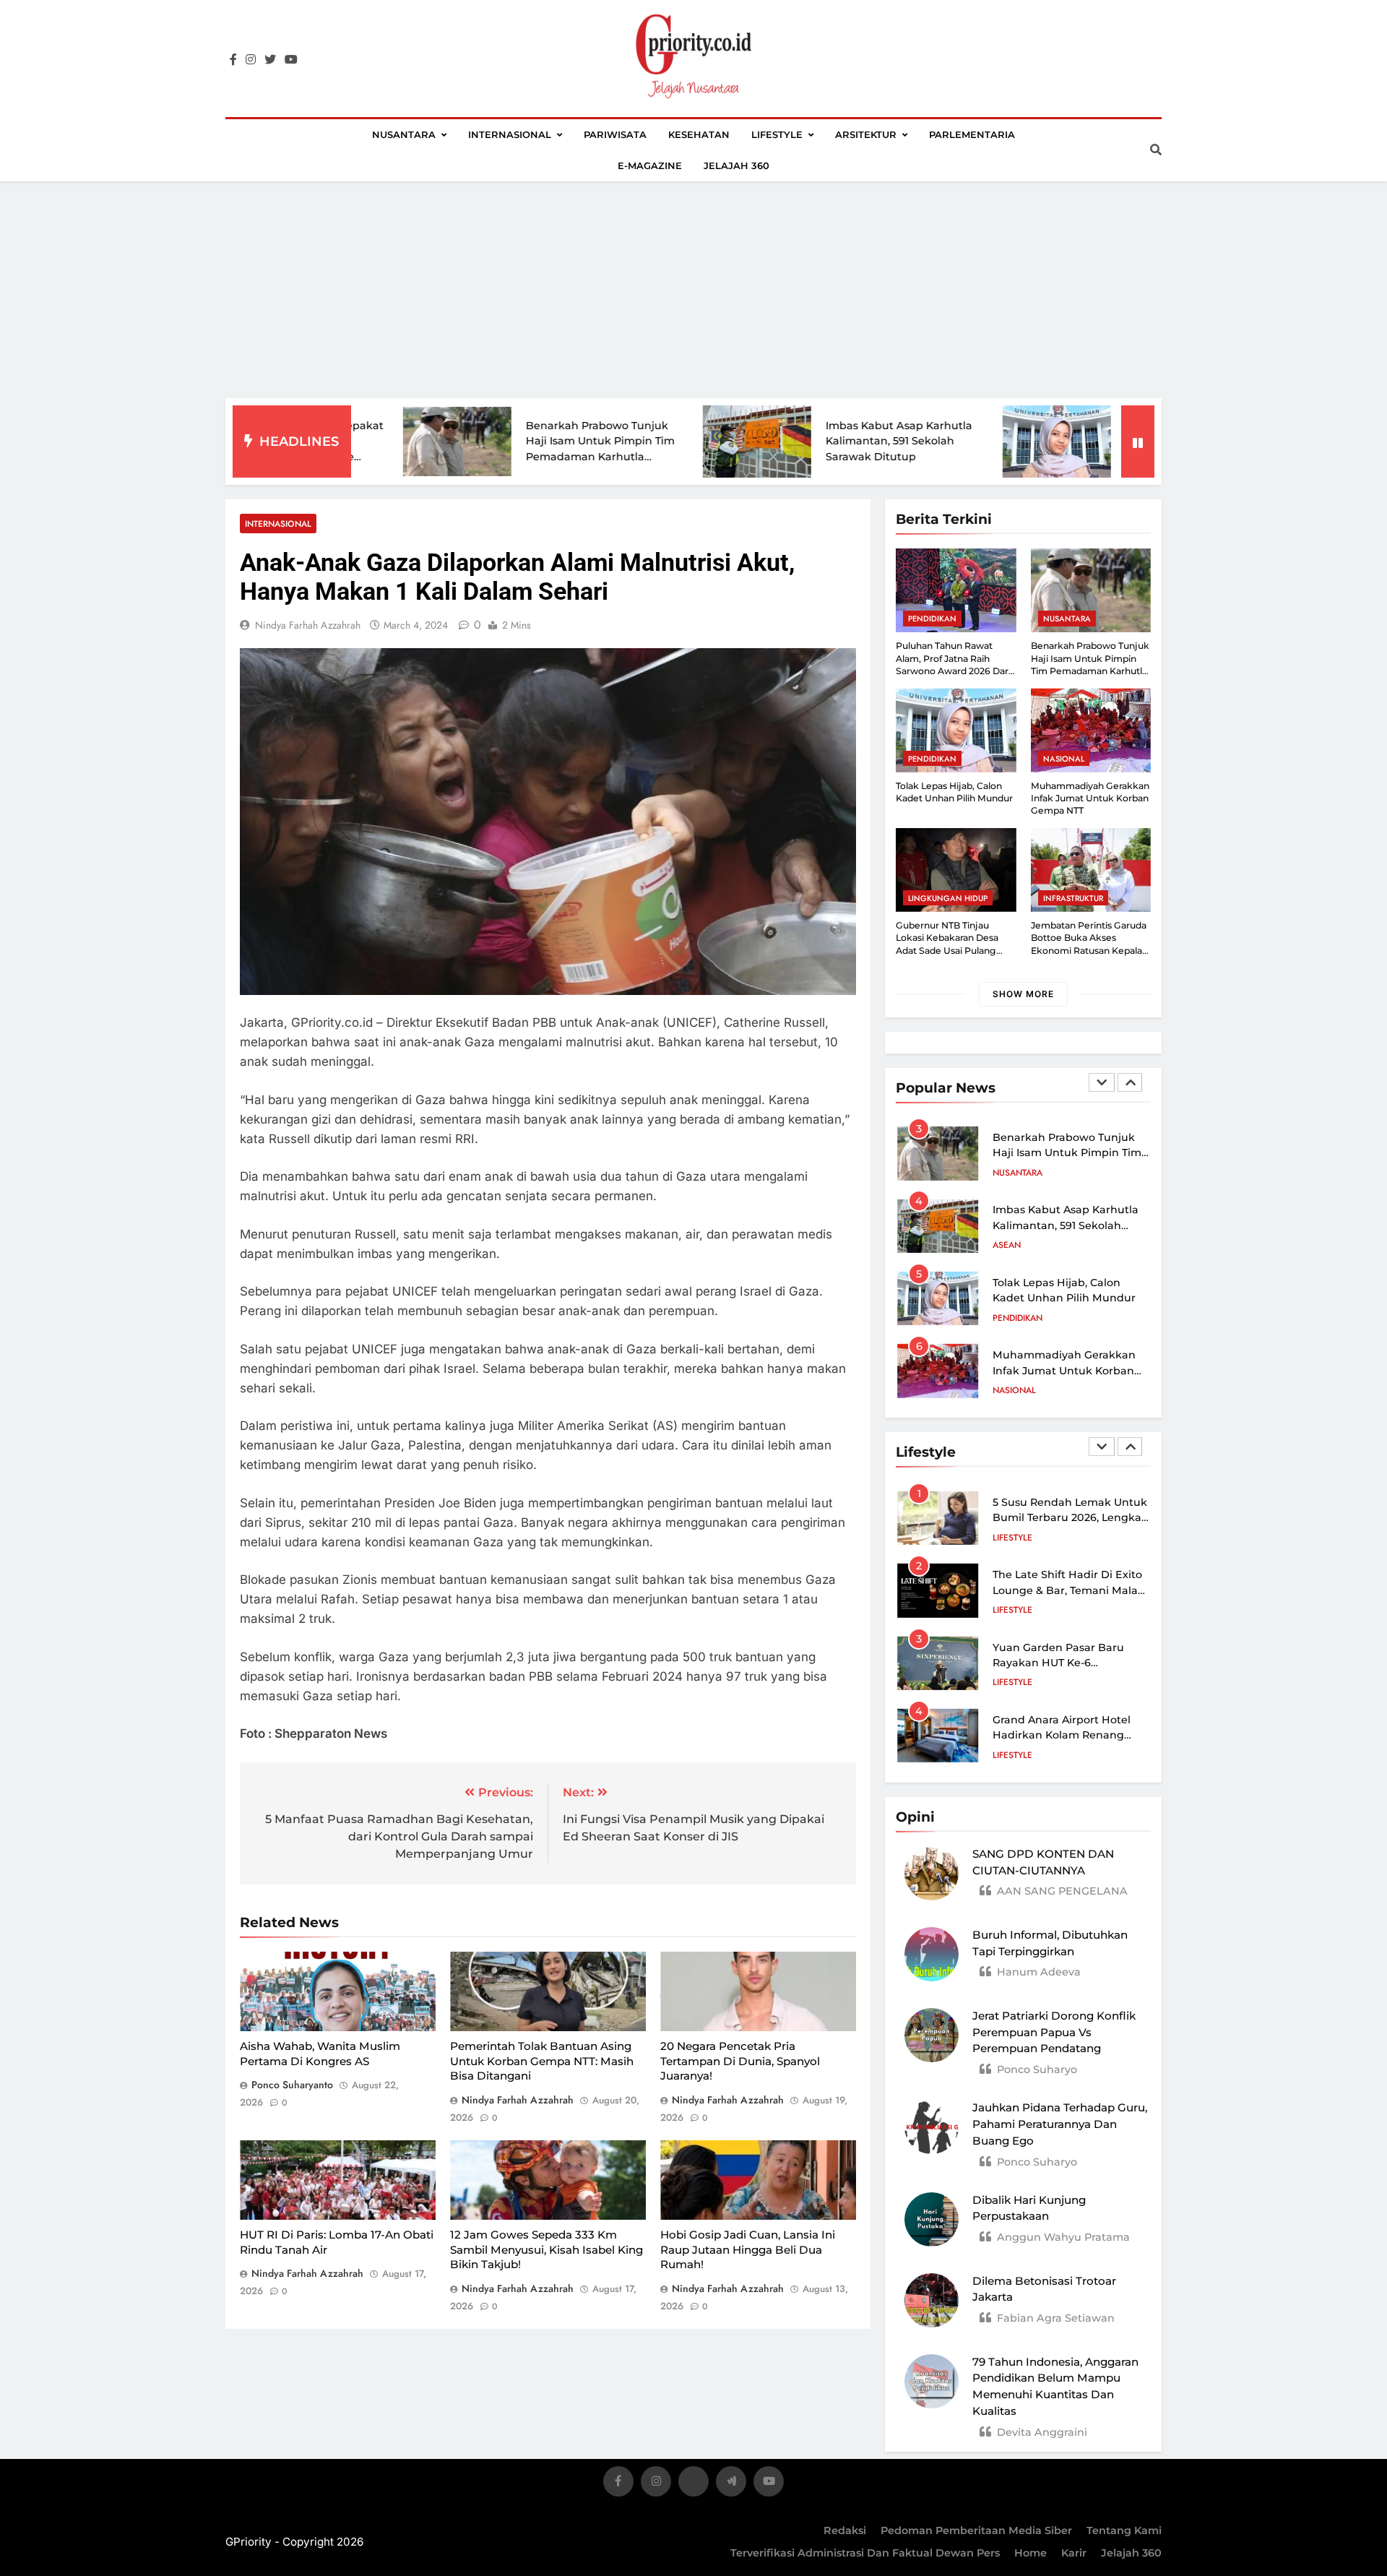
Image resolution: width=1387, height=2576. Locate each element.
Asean (1007, 1245)
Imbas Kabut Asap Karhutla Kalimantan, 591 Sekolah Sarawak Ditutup (791, 441)
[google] (731, 2484)
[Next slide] (1130, 1082)
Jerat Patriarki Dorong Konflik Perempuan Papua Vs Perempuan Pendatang (1054, 2032)
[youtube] (291, 60)
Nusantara (404, 134)
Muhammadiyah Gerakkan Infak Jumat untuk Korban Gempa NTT (1090, 798)
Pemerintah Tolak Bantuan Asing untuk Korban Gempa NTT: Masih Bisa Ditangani (542, 2061)
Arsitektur (866, 134)
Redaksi (845, 2530)
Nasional (1064, 759)
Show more (1023, 994)
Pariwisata (615, 134)
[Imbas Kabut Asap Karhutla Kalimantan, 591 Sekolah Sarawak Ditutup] (649, 441)
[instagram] (251, 60)
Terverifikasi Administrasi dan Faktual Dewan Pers (865, 2553)
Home (1030, 2553)
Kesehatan (699, 134)
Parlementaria (972, 134)
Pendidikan (932, 619)
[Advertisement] (693, 290)
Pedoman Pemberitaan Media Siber (976, 2530)
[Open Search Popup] (1156, 150)
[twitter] (270, 60)
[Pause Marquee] (1138, 441)
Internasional (510, 134)
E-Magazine (650, 165)
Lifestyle (777, 134)
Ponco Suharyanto (292, 2085)
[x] (693, 2484)
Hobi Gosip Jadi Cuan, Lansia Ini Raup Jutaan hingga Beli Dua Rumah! (748, 2249)
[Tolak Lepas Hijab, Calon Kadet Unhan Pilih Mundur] (949, 442)
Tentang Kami (1124, 2530)
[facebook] (233, 60)
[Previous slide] (1102, 1082)
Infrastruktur (1073, 898)
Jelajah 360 (736, 165)
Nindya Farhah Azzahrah (308, 625)
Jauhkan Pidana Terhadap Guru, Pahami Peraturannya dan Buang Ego (1060, 2124)
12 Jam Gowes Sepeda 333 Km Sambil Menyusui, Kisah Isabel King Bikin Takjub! (546, 2249)
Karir (1074, 2553)
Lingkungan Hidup (948, 898)
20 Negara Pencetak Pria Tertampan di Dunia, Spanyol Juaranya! (740, 2061)
